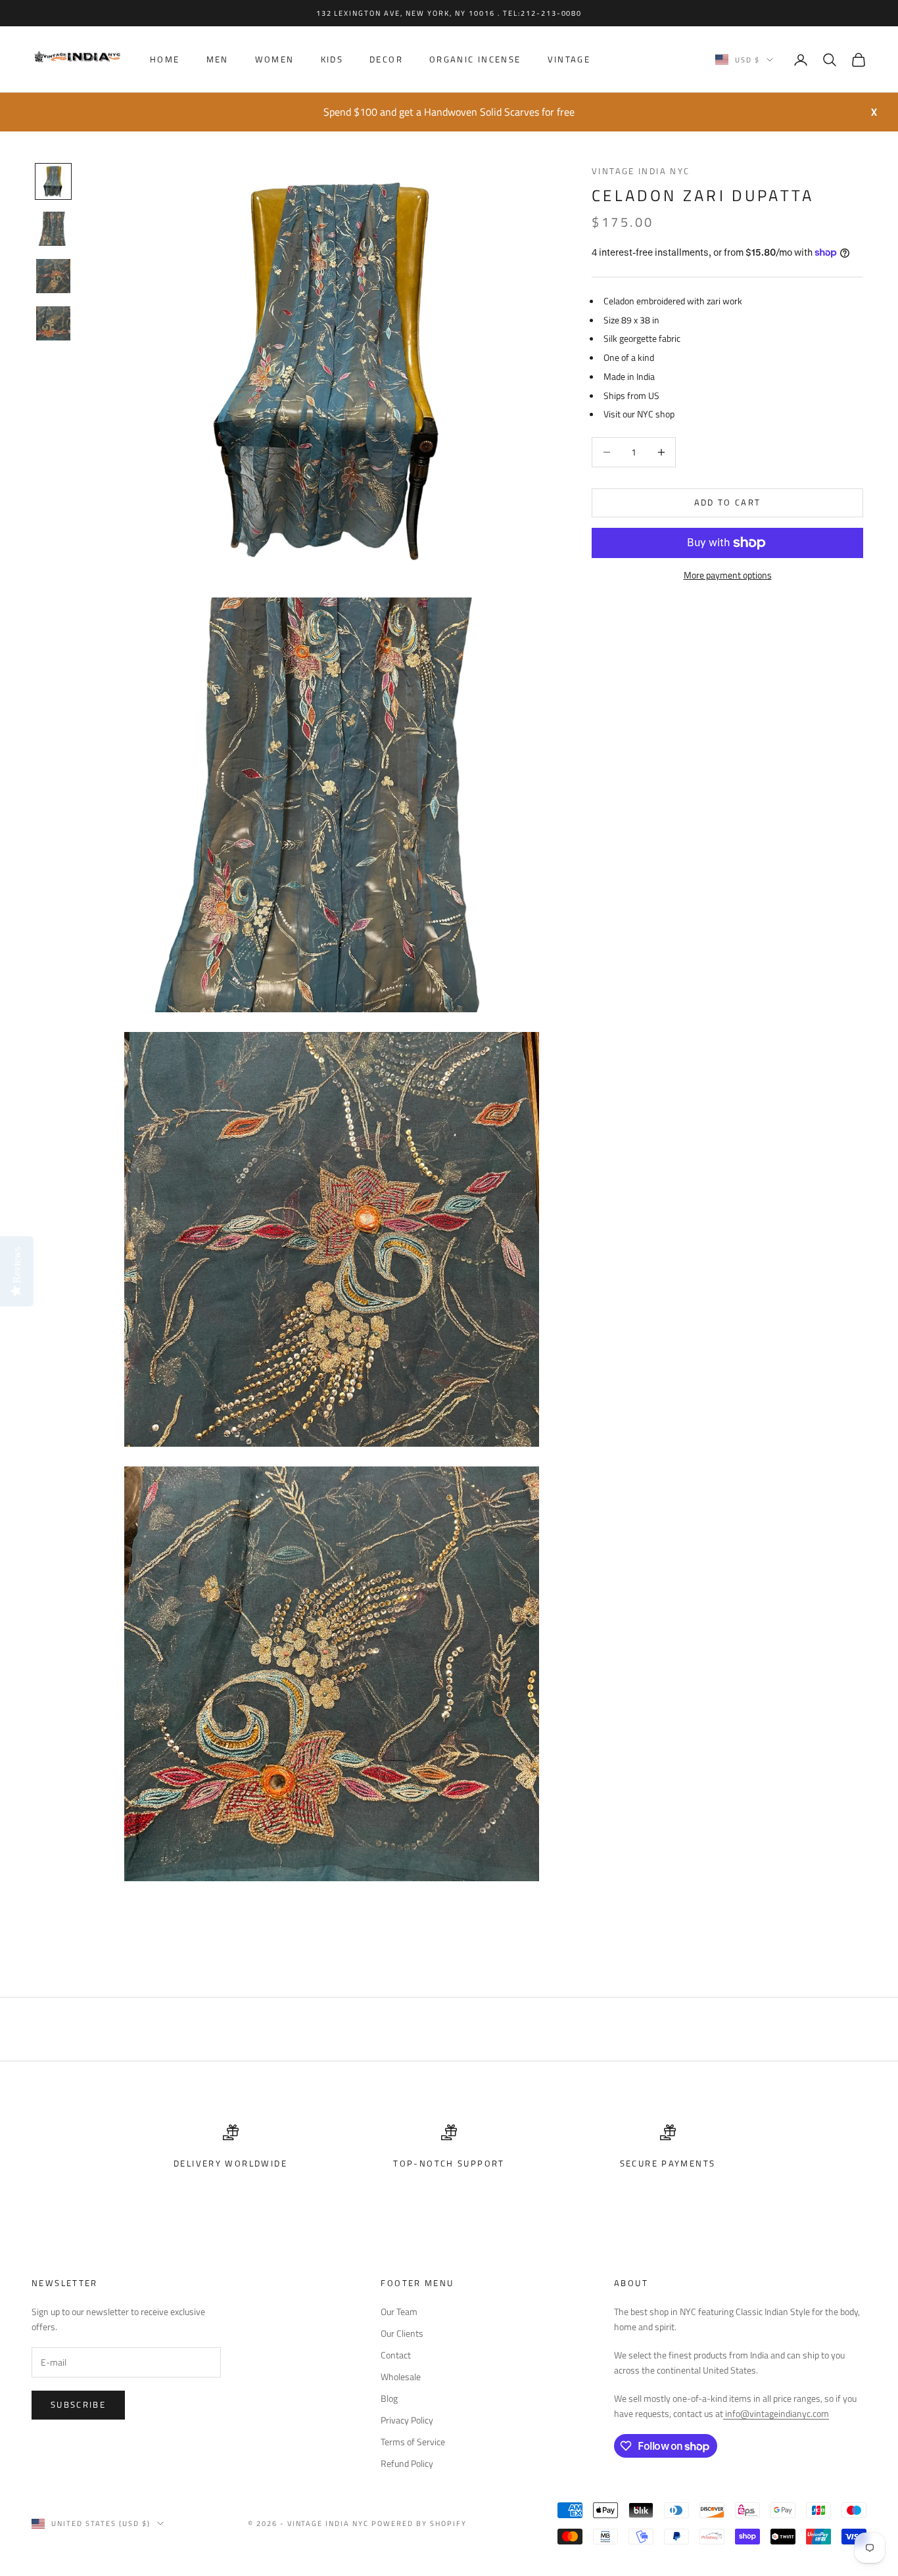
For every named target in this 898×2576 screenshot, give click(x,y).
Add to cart (728, 502)
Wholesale (401, 2377)
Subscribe (78, 2404)
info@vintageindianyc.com (776, 2413)
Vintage (569, 60)
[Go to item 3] (53, 276)
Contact (396, 2355)
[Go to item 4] (53, 323)
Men (218, 60)
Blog (389, 2398)
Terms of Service (413, 2442)
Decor (386, 60)
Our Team (399, 2311)
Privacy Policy (407, 2420)
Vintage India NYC (641, 171)
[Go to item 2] (53, 229)
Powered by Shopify (419, 2523)
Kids (332, 60)
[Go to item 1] (53, 181)
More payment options (728, 575)
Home (165, 60)
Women (275, 60)
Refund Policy (407, 2463)
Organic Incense (475, 60)
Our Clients (402, 2333)
